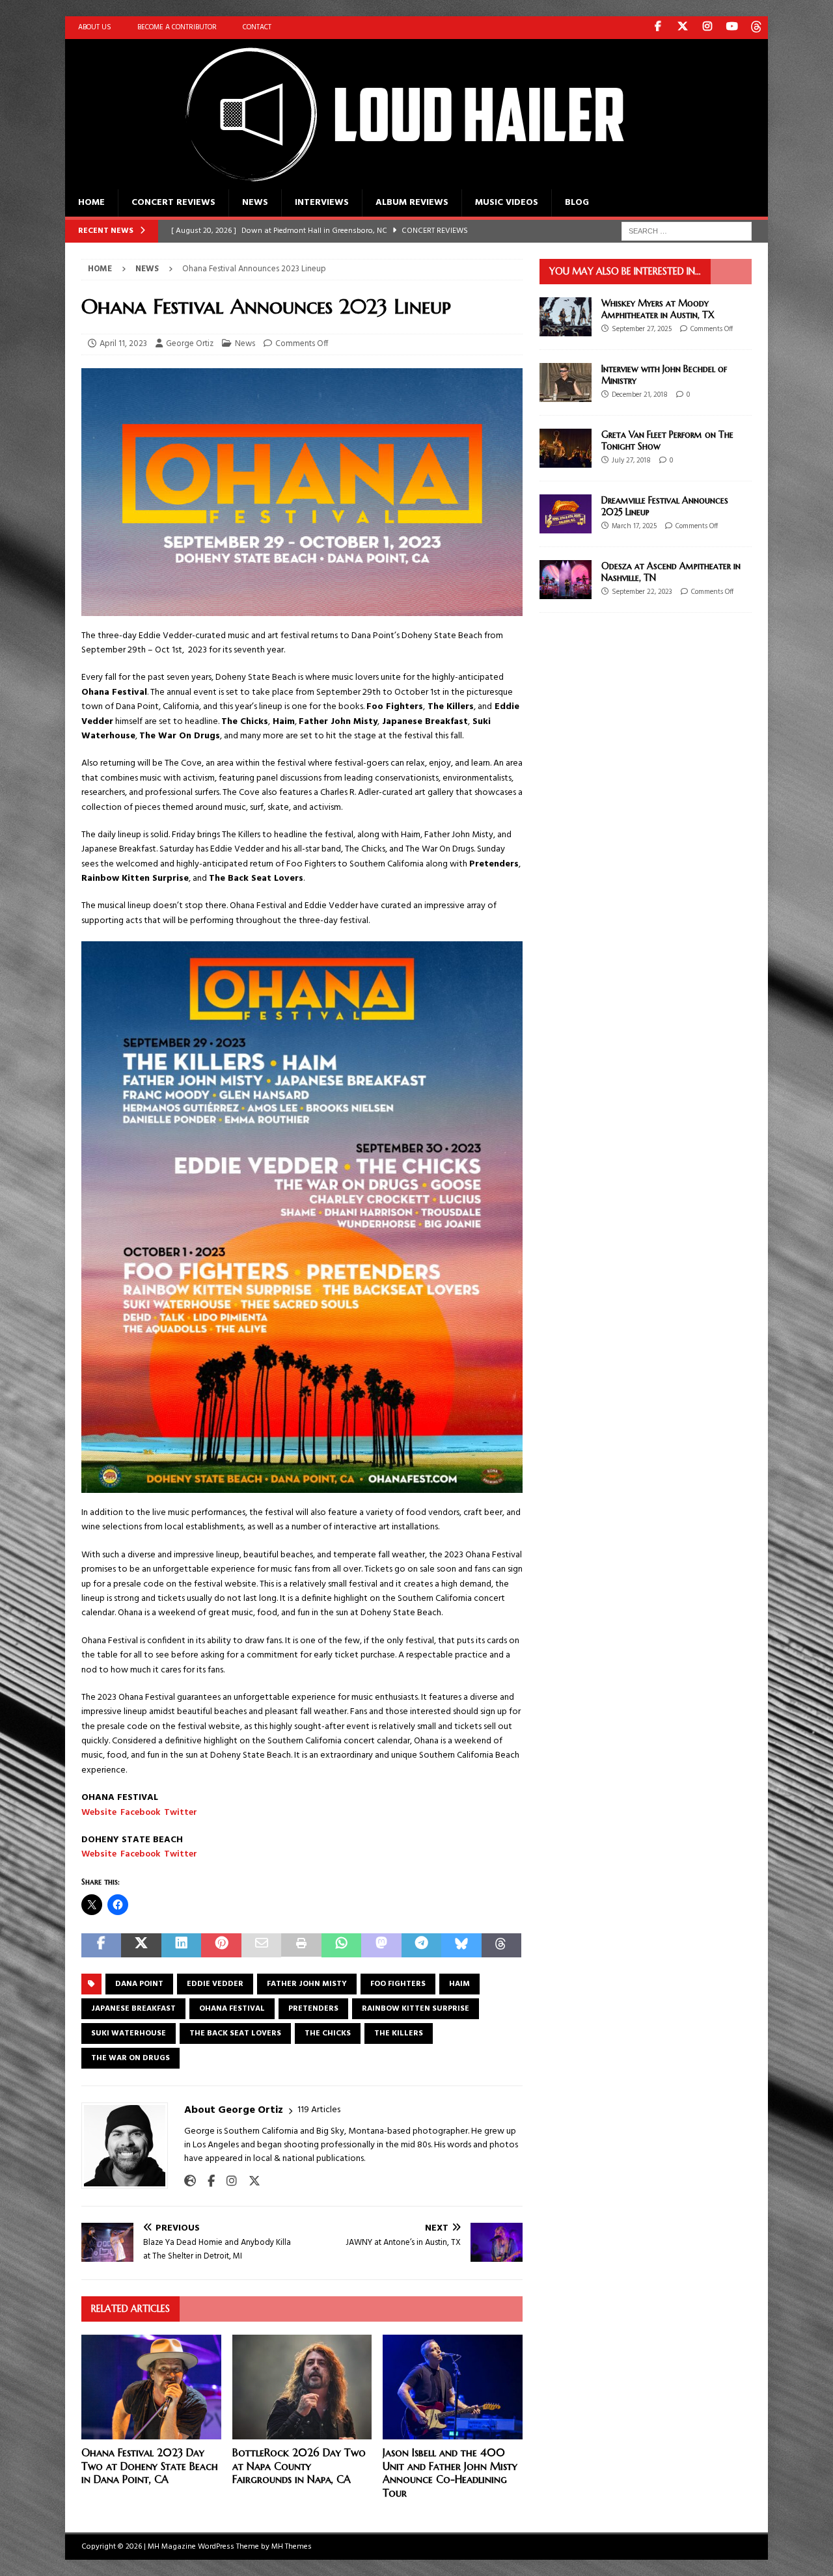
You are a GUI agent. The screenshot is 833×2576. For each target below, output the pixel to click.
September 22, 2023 (642, 592)
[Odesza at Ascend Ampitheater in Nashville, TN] (566, 580)
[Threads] (757, 28)
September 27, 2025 (642, 329)
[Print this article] (301, 1945)
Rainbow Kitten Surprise (416, 2009)
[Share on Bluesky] (461, 1945)
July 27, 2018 (631, 461)
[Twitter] (682, 28)
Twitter (181, 1813)
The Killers (399, 2033)
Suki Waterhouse (129, 2033)
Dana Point (139, 1984)
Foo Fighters (398, 1984)
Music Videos (507, 203)
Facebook (140, 1813)
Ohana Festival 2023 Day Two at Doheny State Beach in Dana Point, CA (150, 2466)
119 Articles (319, 2110)
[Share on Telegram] (421, 1945)
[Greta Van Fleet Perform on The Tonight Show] (566, 448)
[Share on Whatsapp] (341, 1945)
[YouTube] (732, 28)
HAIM (459, 1984)
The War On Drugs (130, 2058)
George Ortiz (190, 344)
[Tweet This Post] (141, 1945)
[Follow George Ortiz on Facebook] (206, 2182)
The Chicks (328, 2033)
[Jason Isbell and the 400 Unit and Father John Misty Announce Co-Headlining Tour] (453, 2387)
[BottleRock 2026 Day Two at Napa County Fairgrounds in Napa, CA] (302, 2387)
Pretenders (313, 2009)
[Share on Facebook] (101, 1945)
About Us (95, 27)
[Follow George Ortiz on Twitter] (250, 2182)
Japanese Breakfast (133, 2009)
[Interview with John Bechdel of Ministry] (566, 382)
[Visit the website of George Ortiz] (190, 2182)
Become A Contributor (177, 27)
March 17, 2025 (634, 526)
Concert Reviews (173, 203)
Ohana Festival (232, 2009)
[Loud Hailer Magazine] (390, 182)
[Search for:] (687, 231)
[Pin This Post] (221, 1945)
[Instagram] (707, 28)
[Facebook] (658, 28)
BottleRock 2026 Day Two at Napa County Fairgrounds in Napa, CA (299, 2466)
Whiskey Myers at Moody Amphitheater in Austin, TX (658, 309)
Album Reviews (412, 203)
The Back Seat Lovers (235, 2033)
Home (91, 203)
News (255, 203)
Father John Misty (307, 1984)
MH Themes (292, 2547)
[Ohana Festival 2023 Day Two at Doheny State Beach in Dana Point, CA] (151, 2387)
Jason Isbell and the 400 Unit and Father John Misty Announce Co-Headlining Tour (450, 2473)
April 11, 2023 (123, 344)
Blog (577, 203)
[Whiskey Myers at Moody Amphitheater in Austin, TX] (566, 317)
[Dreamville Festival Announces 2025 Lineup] (566, 514)
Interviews (322, 203)
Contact (257, 27)
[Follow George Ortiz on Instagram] (227, 2182)
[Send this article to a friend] (261, 1945)
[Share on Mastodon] (381, 1945)
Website (99, 1813)
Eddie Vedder (215, 1984)
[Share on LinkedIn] (181, 1945)
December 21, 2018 (640, 395)
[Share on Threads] (501, 1945)
